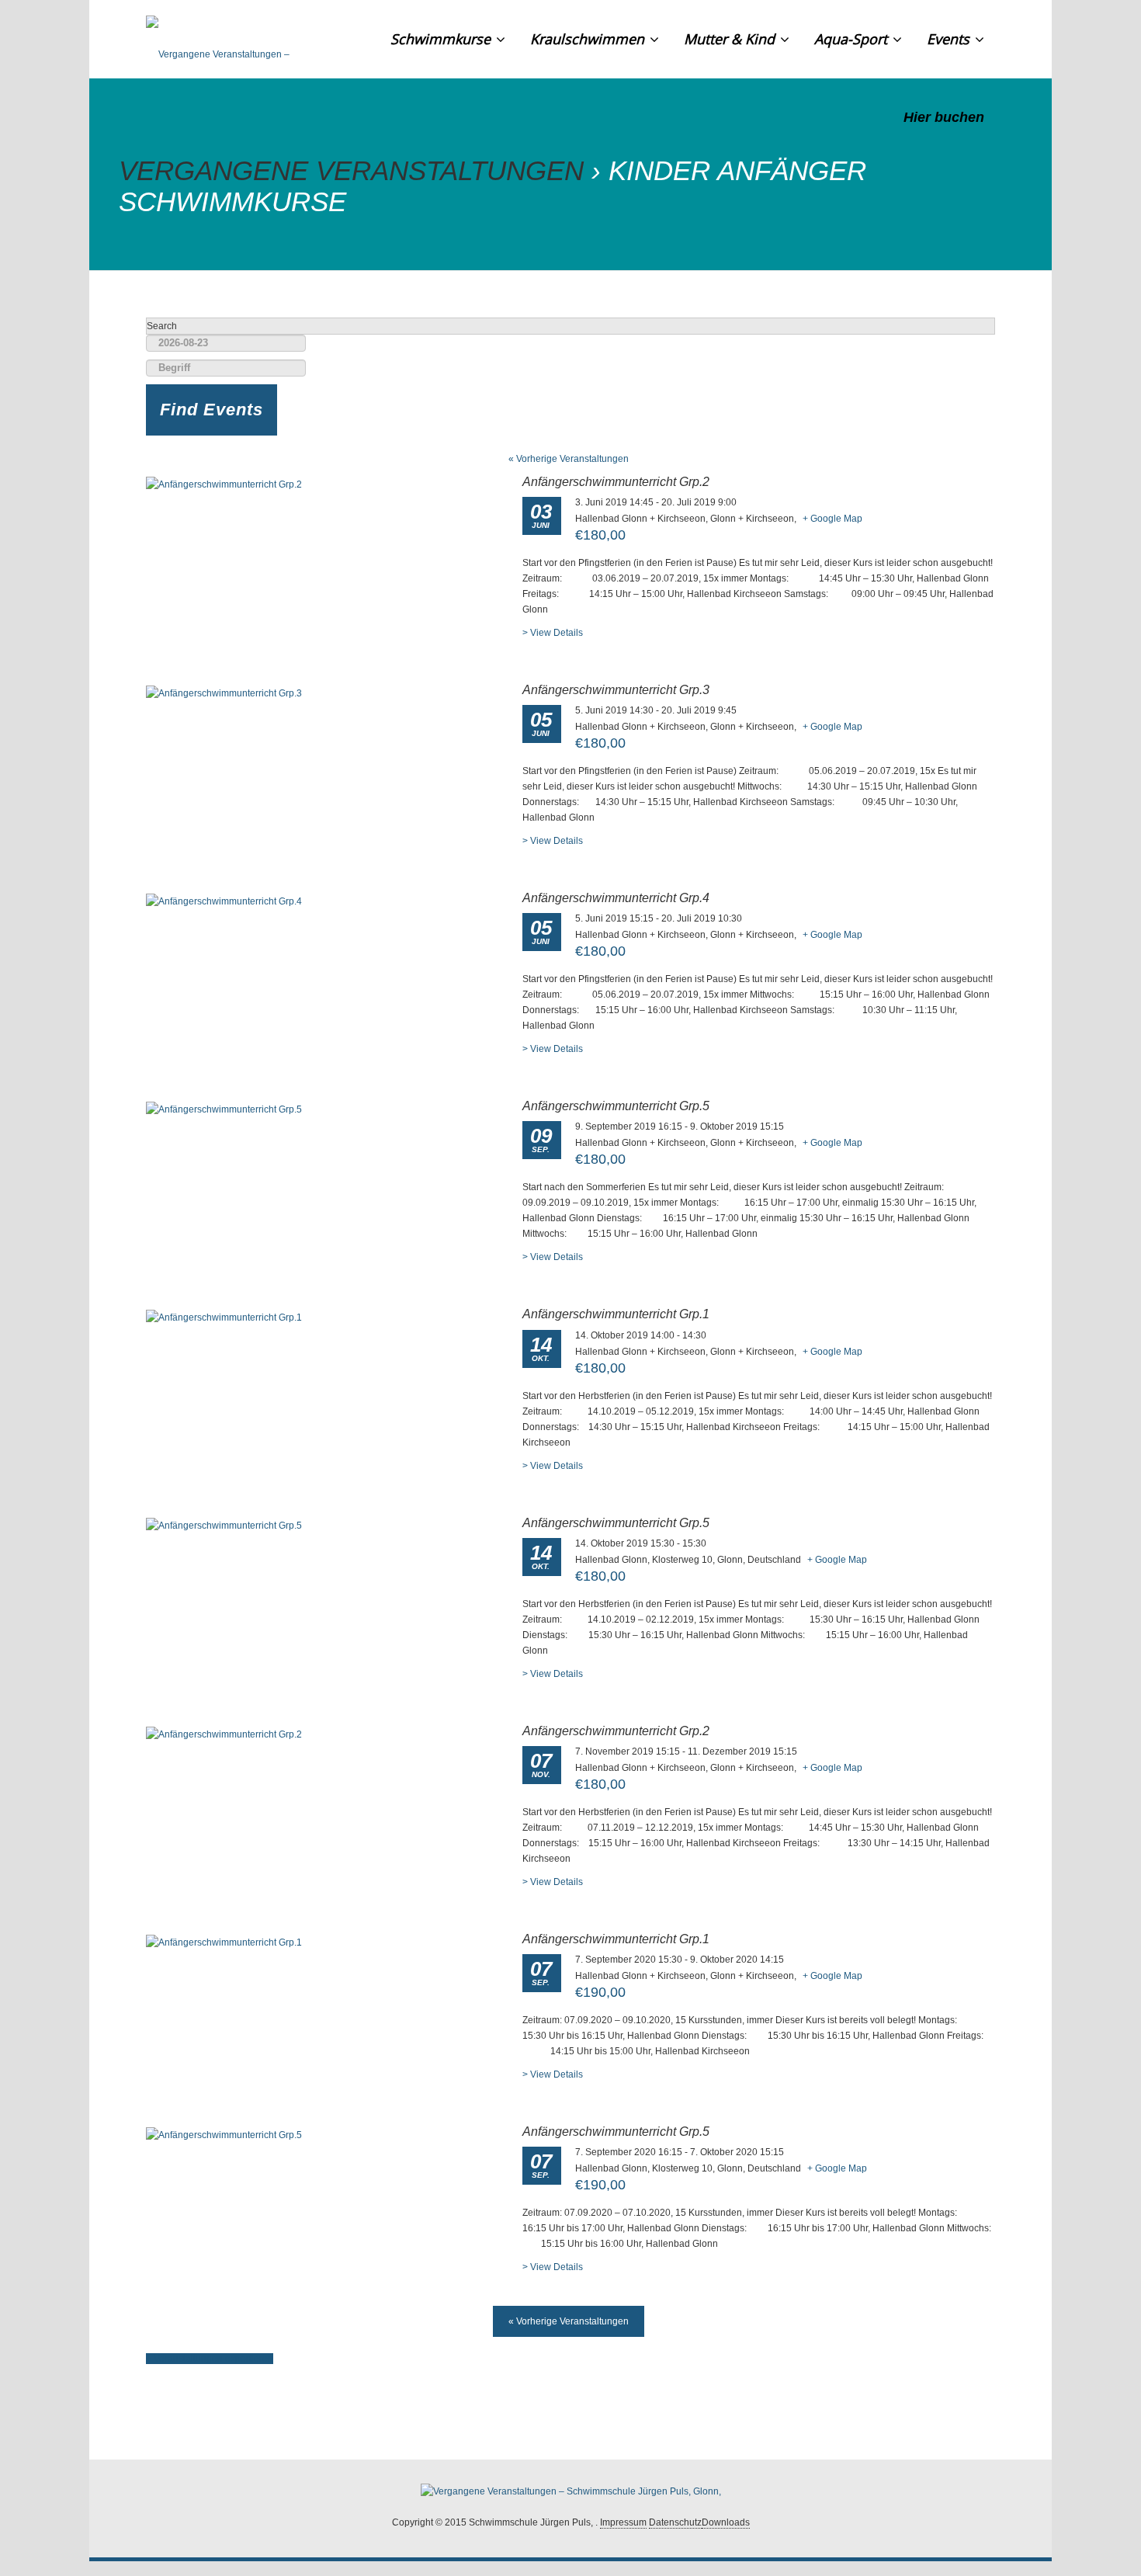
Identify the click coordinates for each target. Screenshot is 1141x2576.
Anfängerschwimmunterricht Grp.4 (616, 898)
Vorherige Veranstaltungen (569, 459)
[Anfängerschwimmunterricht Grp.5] (224, 1109)
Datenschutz (675, 2522)
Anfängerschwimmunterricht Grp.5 (616, 1106)
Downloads (726, 2522)
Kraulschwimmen (589, 39)
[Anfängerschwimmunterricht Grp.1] (224, 1317)
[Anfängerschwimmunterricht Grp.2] (224, 484)
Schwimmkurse (442, 39)
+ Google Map (832, 519)
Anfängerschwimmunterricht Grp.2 (616, 482)
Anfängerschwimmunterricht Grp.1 (616, 1314)
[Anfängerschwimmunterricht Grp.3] (224, 693)
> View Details (553, 633)
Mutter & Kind (731, 39)
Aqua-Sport (853, 39)
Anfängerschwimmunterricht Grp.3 (616, 690)
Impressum (623, 2522)
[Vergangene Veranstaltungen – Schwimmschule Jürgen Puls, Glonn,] (244, 39)
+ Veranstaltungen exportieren (210, 2359)
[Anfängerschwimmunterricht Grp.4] (224, 901)
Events (950, 39)
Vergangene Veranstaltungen (351, 170)
